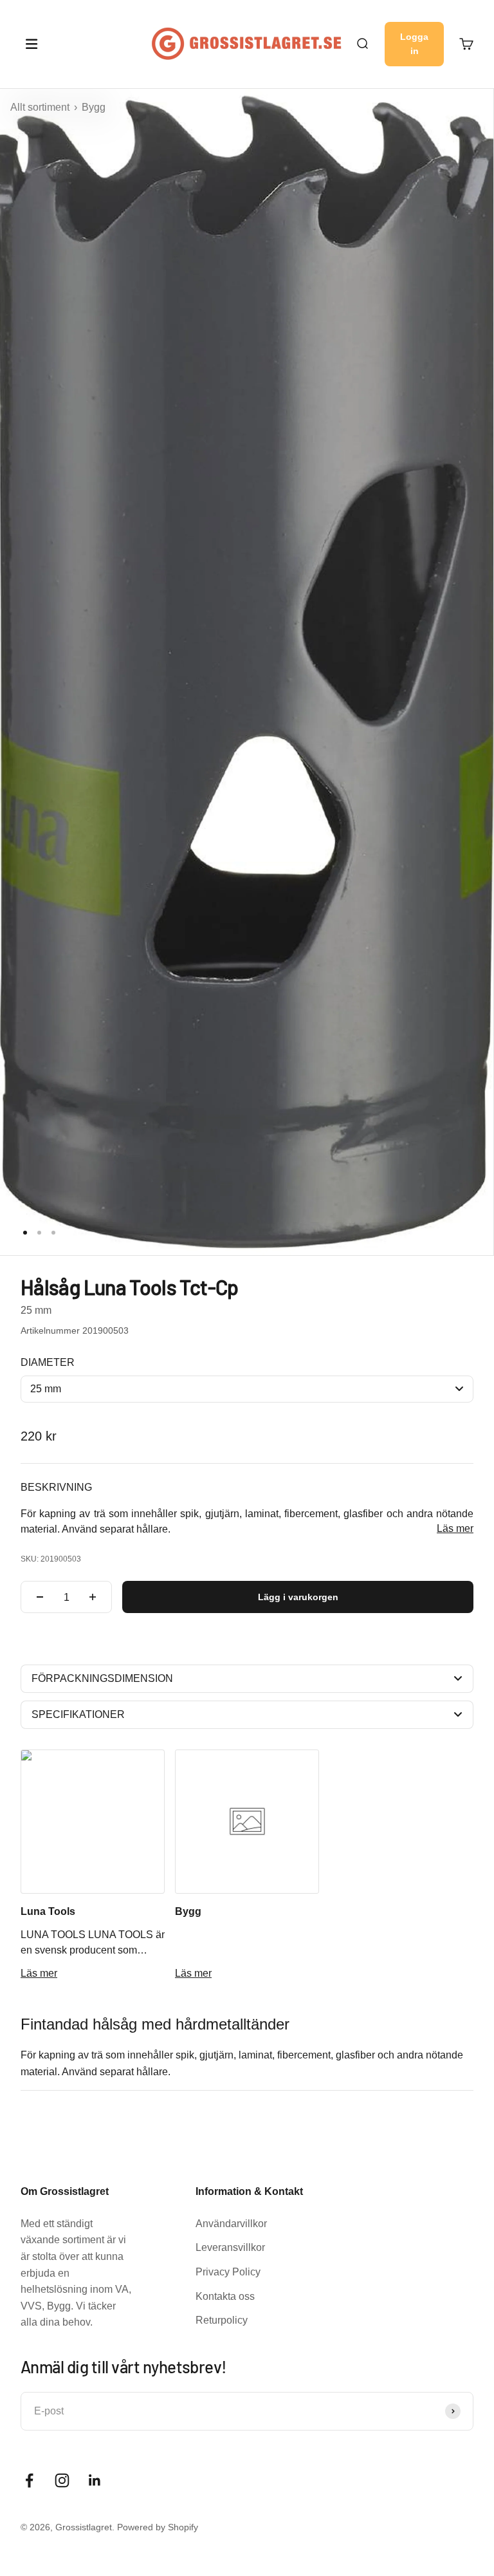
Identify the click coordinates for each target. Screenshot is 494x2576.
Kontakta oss (225, 2296)
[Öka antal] (93, 1597)
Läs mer (455, 1528)
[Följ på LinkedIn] (95, 2480)
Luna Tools (48, 1911)
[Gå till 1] (25, 1233)
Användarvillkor (231, 2224)
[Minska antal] (40, 1597)
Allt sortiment (41, 107)
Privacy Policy (228, 2272)
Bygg (94, 107)
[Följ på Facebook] (29, 2480)
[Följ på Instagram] (62, 2480)
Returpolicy (222, 2320)
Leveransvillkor (230, 2247)
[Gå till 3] (53, 1233)
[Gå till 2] (39, 1233)
